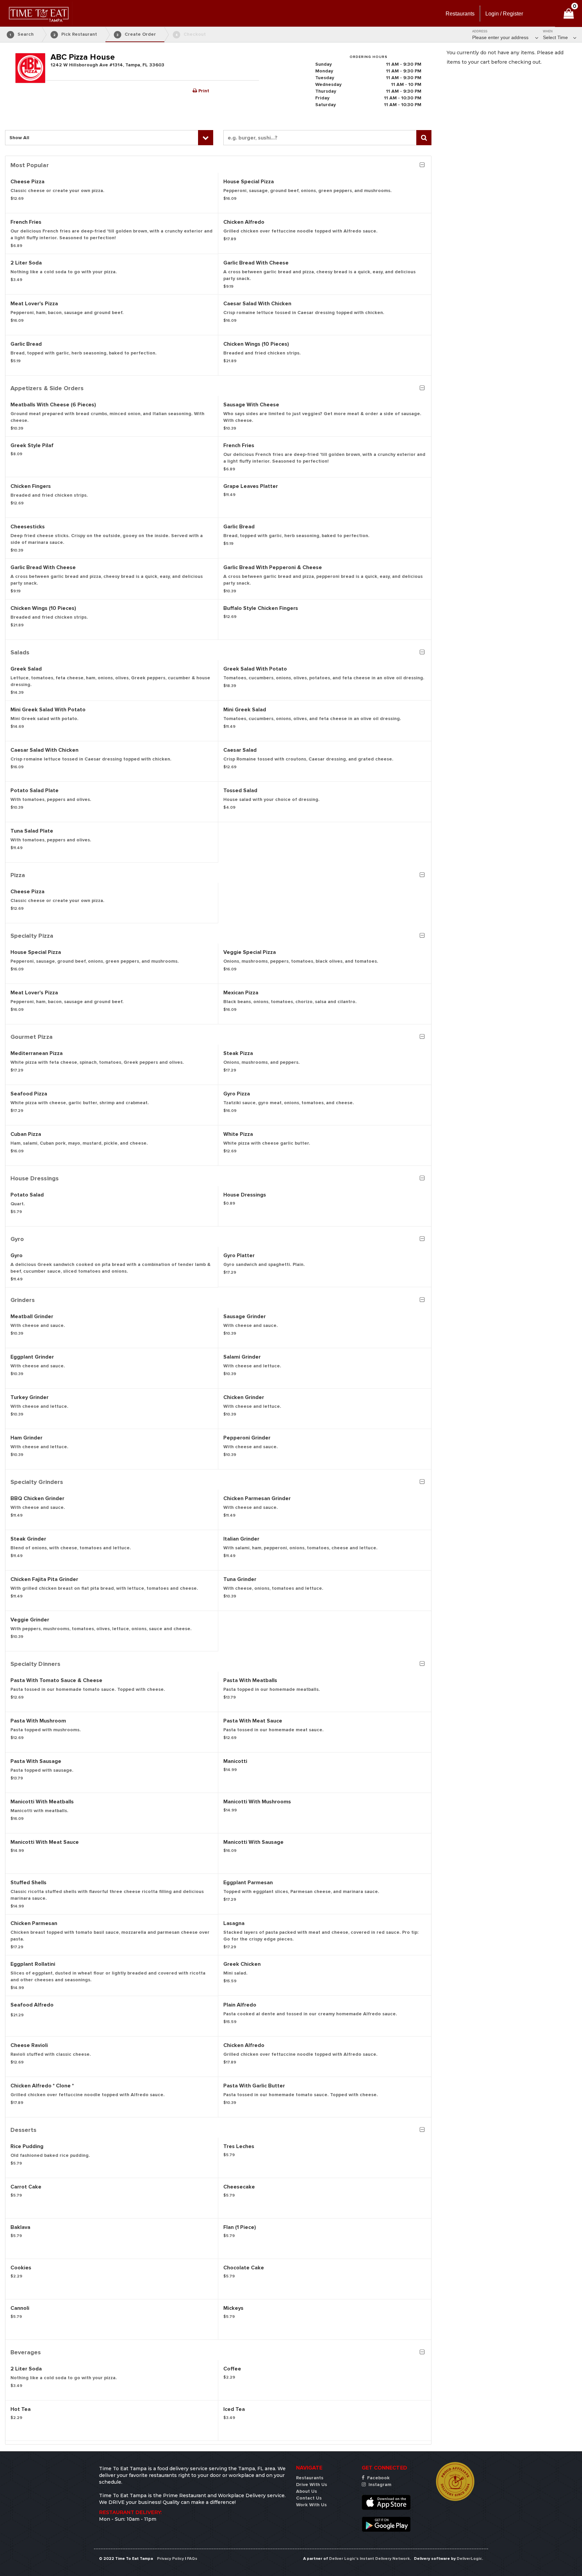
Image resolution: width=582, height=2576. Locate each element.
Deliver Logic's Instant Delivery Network (369, 2559)
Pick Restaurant (75, 34)
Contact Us (309, 2498)
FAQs (192, 2559)
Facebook (378, 2478)
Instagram (379, 2485)
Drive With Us (312, 2485)
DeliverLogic (469, 2559)
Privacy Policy (170, 2559)
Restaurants (310, 2478)
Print (203, 91)
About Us (306, 2491)
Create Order (136, 34)
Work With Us (311, 2505)
